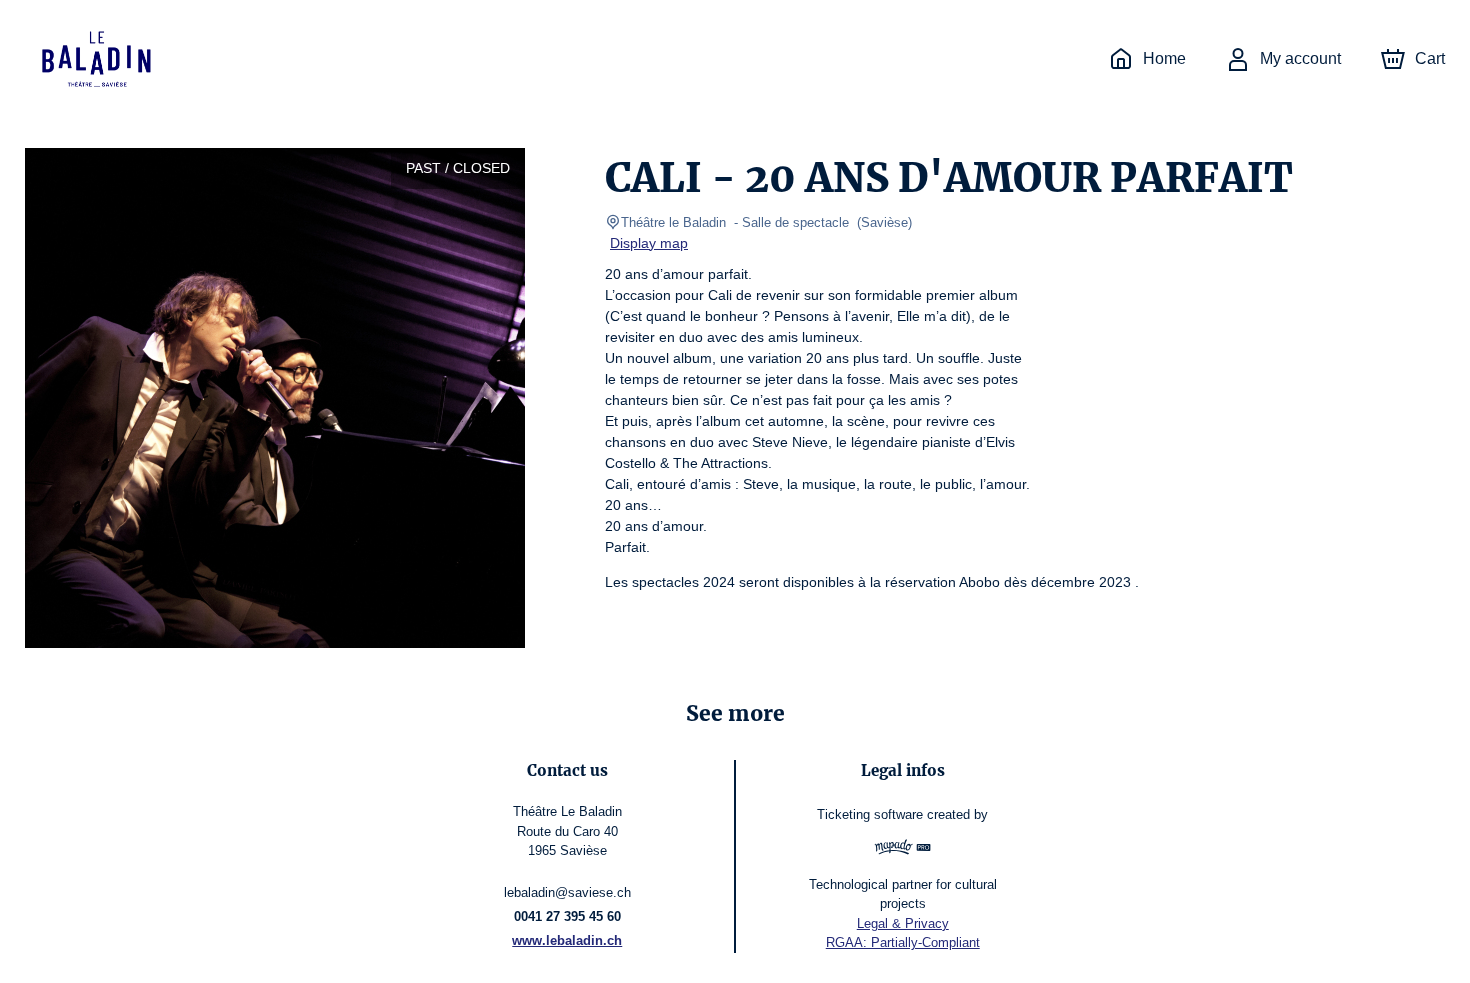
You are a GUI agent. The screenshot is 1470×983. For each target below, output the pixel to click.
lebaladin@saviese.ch (567, 892)
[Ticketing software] (902, 849)
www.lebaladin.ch (567, 940)
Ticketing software (870, 814)
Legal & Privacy (903, 923)
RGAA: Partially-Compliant (903, 942)
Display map (649, 243)
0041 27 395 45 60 (567, 916)
